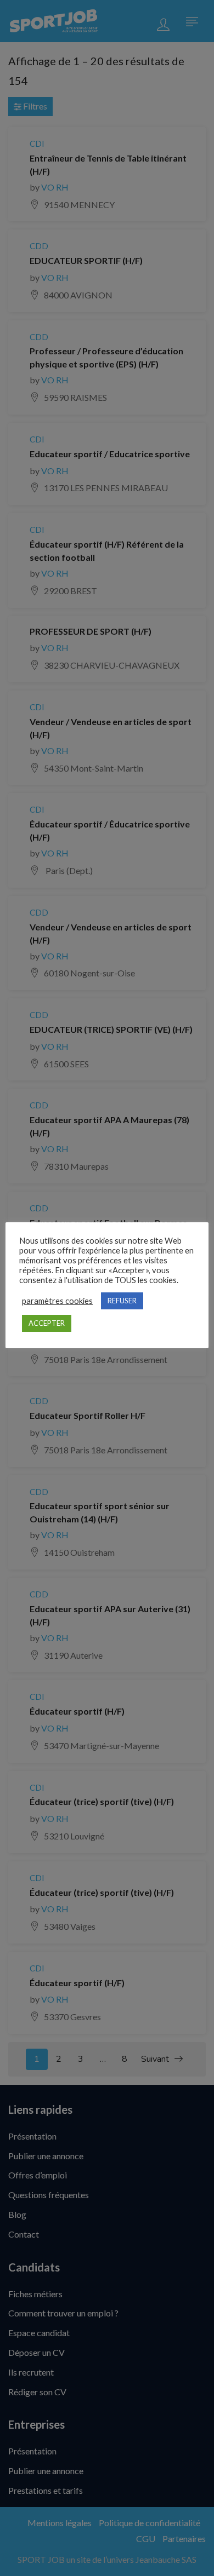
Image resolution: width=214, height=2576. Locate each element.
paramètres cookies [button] (57, 1301)
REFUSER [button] (122, 1301)
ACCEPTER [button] (47, 1323)
